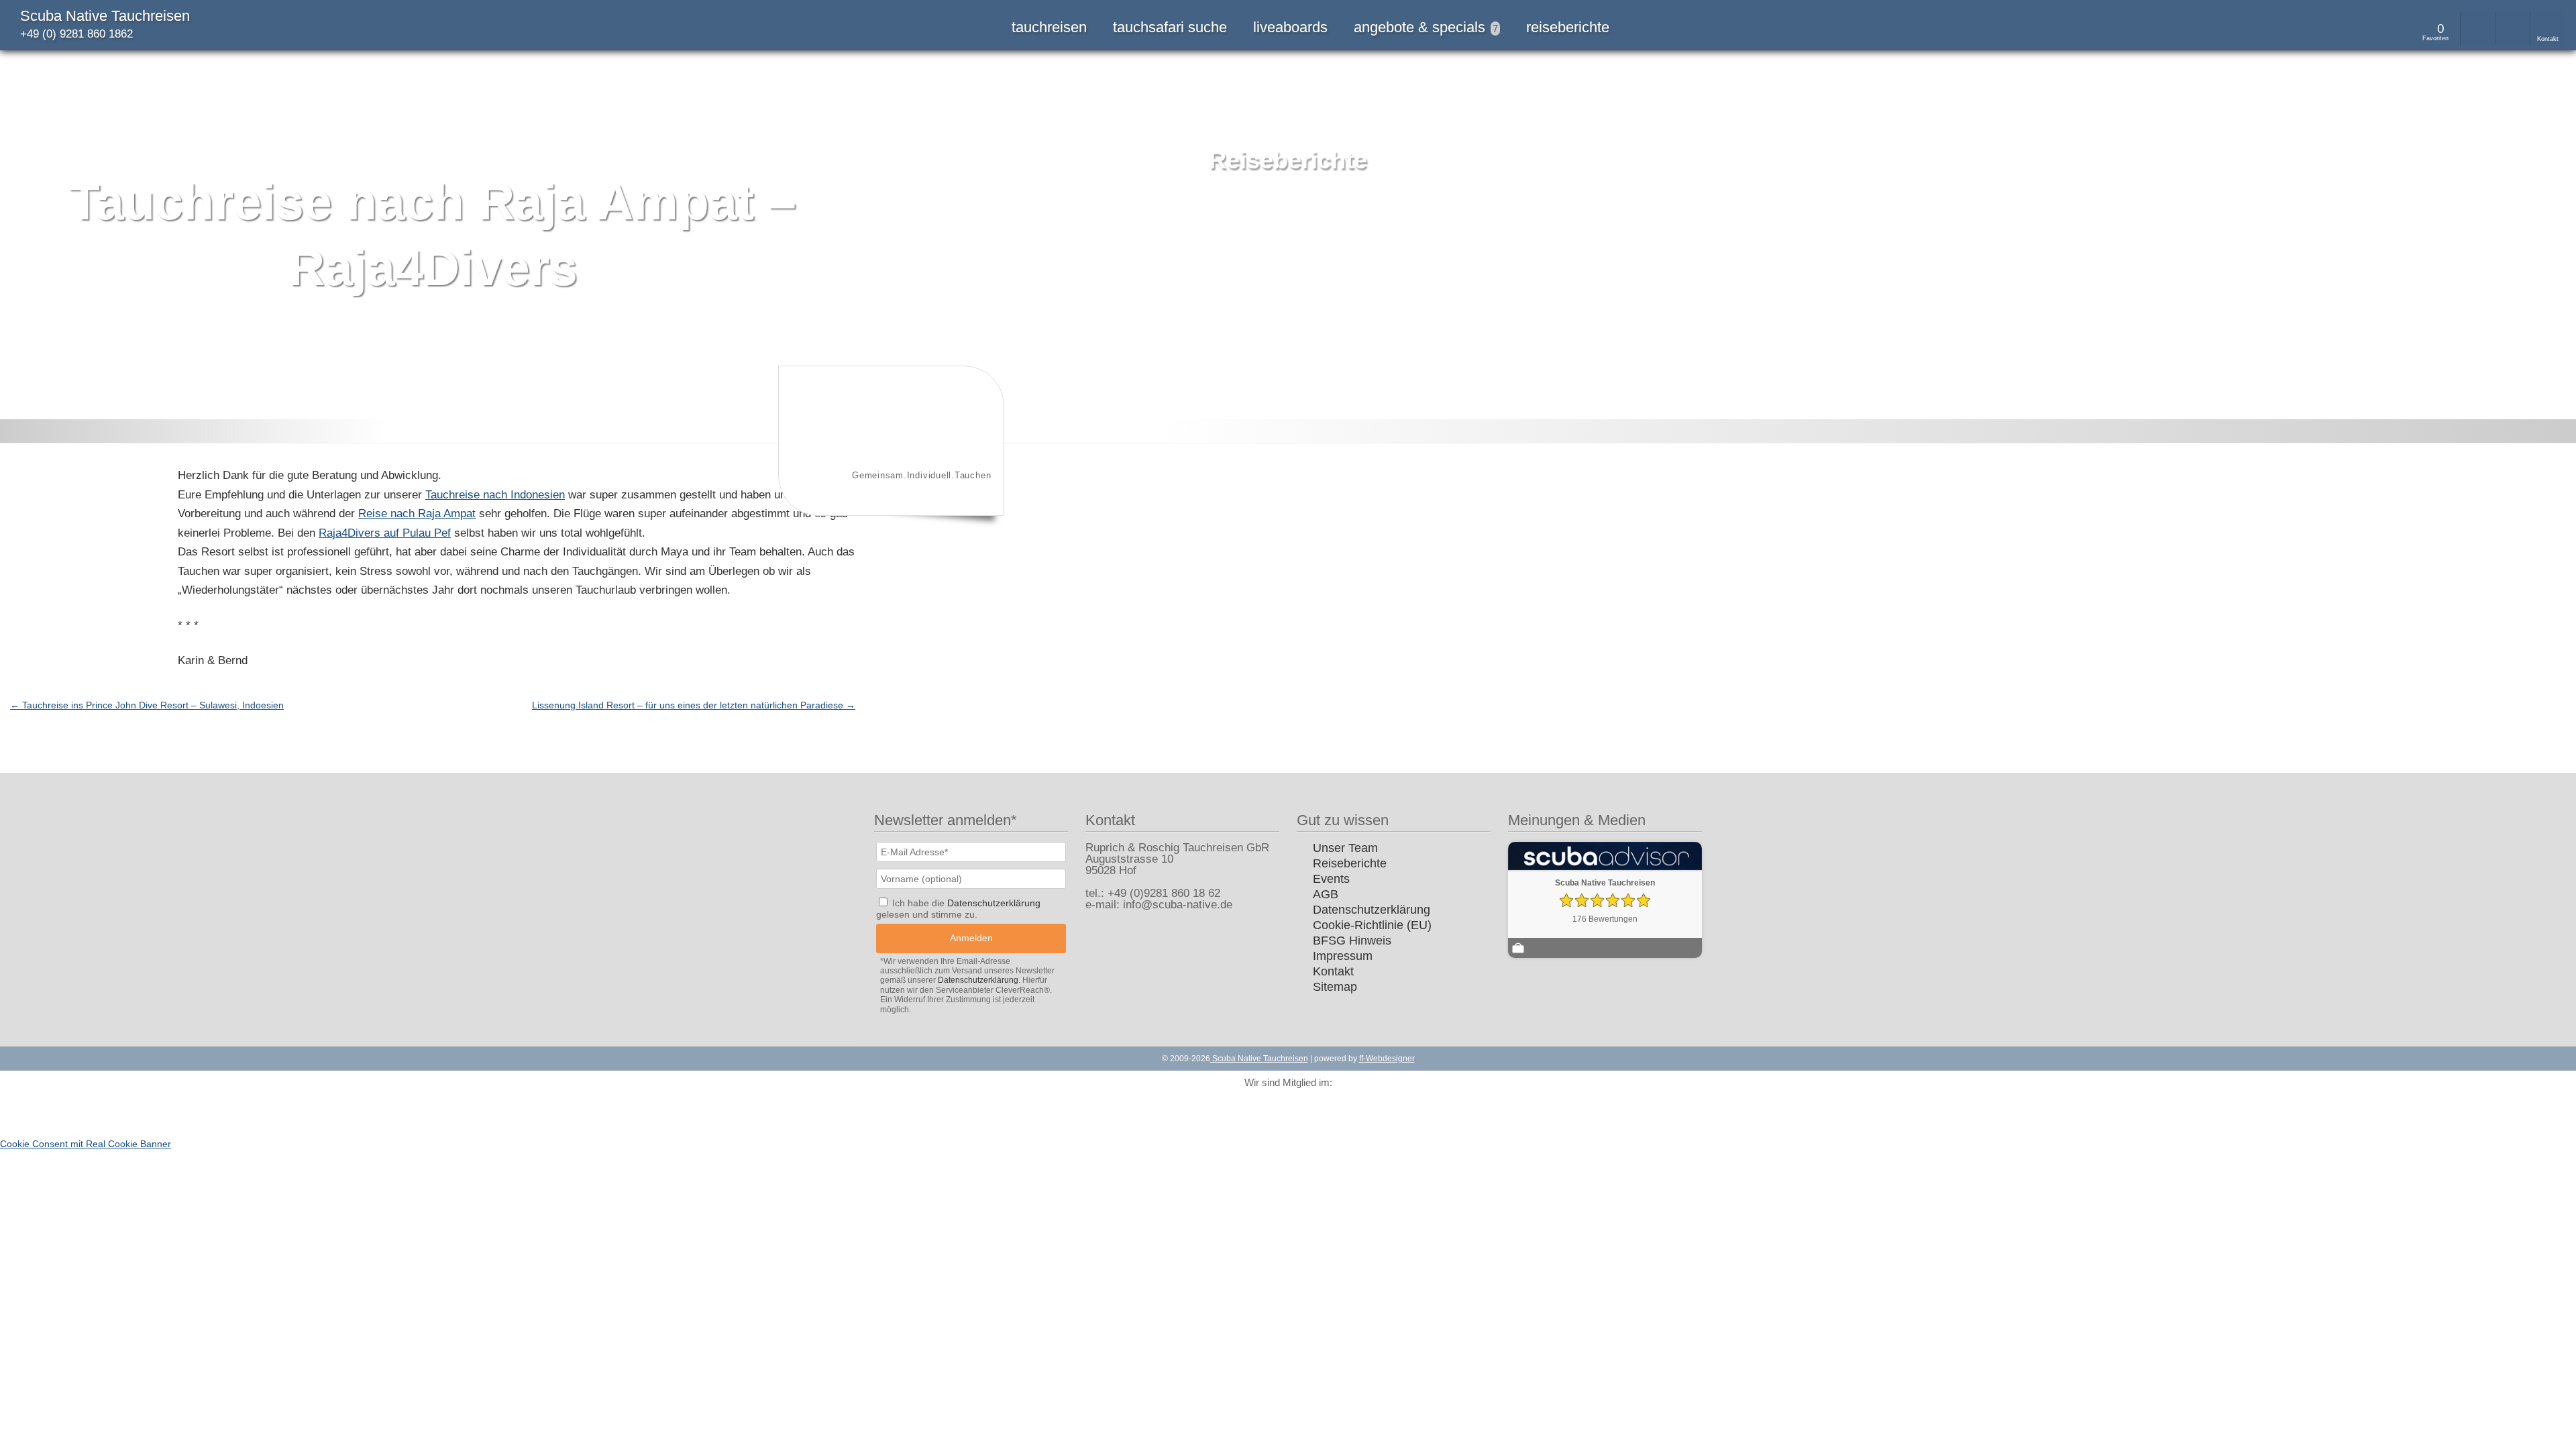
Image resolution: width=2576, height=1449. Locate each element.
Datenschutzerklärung (1372, 910)
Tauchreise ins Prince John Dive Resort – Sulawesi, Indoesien (147, 705)
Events (1331, 879)
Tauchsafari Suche (1170, 27)
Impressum (1343, 956)
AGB (1326, 894)
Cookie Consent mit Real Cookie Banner (86, 1144)
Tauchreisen (1049, 27)
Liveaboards (1290, 27)
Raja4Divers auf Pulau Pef (385, 533)
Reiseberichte (1568, 27)
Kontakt (1333, 971)
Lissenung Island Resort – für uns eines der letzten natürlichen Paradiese (694, 705)
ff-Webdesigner (1387, 1059)
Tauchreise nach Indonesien (495, 495)
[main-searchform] (2477, 29)
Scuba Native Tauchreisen (105, 16)
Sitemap (1335, 987)
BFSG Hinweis (1352, 941)
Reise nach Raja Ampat (417, 514)
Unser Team (1345, 848)
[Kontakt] (2547, 29)
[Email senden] (2513, 29)
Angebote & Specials (1426, 27)
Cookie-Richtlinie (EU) (1372, 925)
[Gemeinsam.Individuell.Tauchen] (890, 505)
